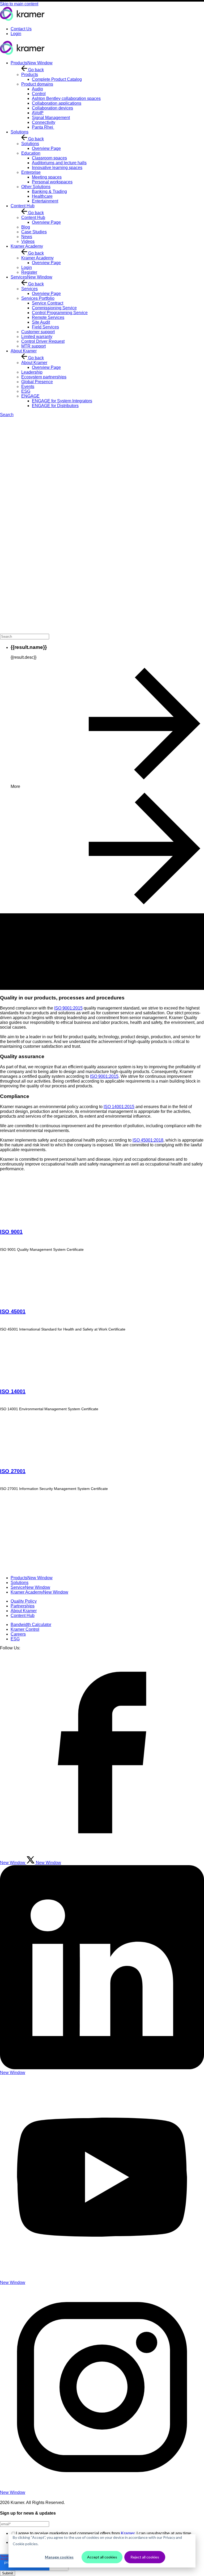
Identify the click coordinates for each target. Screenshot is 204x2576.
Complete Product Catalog (57, 79)
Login (16, 34)
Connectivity (44, 122)
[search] (25, 637)
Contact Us (21, 29)
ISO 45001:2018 (148, 1140)
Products (32, 63)
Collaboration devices (52, 108)
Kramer (128, 2533)
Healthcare (42, 196)
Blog (26, 227)
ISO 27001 (13, 1471)
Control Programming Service (60, 313)
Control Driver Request (43, 341)
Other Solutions (36, 187)
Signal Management (51, 118)
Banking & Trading (49, 191)
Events (28, 387)
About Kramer (24, 351)
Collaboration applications (57, 103)
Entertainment (45, 201)
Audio (37, 89)
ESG (26, 391)
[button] (102, 530)
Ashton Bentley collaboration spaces (66, 98)
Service (30, 1587)
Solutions (20, 132)
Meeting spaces (47, 177)
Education (31, 153)
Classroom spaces (49, 158)
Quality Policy (24, 1601)
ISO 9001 (11, 1232)
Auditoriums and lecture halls (59, 163)
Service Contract (48, 303)
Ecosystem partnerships (44, 377)
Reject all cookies (145, 2557)
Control (39, 94)
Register (29, 272)
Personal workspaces (52, 182)
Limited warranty (37, 337)
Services (31, 277)
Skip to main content (19, 4)
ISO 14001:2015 (119, 1107)
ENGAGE (30, 396)
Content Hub (23, 206)
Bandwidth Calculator (31, 1625)
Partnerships (23, 1606)
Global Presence (37, 382)
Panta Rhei (43, 127)
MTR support (33, 346)
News (27, 237)
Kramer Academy (27, 246)
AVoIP (38, 113)
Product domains (37, 84)
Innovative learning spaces (57, 168)
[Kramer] (22, 20)
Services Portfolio (38, 298)
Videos (28, 241)
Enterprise (31, 172)
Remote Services (48, 317)
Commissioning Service (54, 308)
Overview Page (46, 148)
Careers (18, 1634)
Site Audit (41, 322)
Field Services (45, 327)
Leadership (32, 372)
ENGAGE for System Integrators (62, 401)
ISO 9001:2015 (68, 1008)
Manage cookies (59, 2557)
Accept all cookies (102, 2557)
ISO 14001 (13, 1391)
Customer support (38, 332)
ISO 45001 (13, 1311)
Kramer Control (25, 1629)
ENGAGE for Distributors (55, 406)
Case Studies (34, 232)
